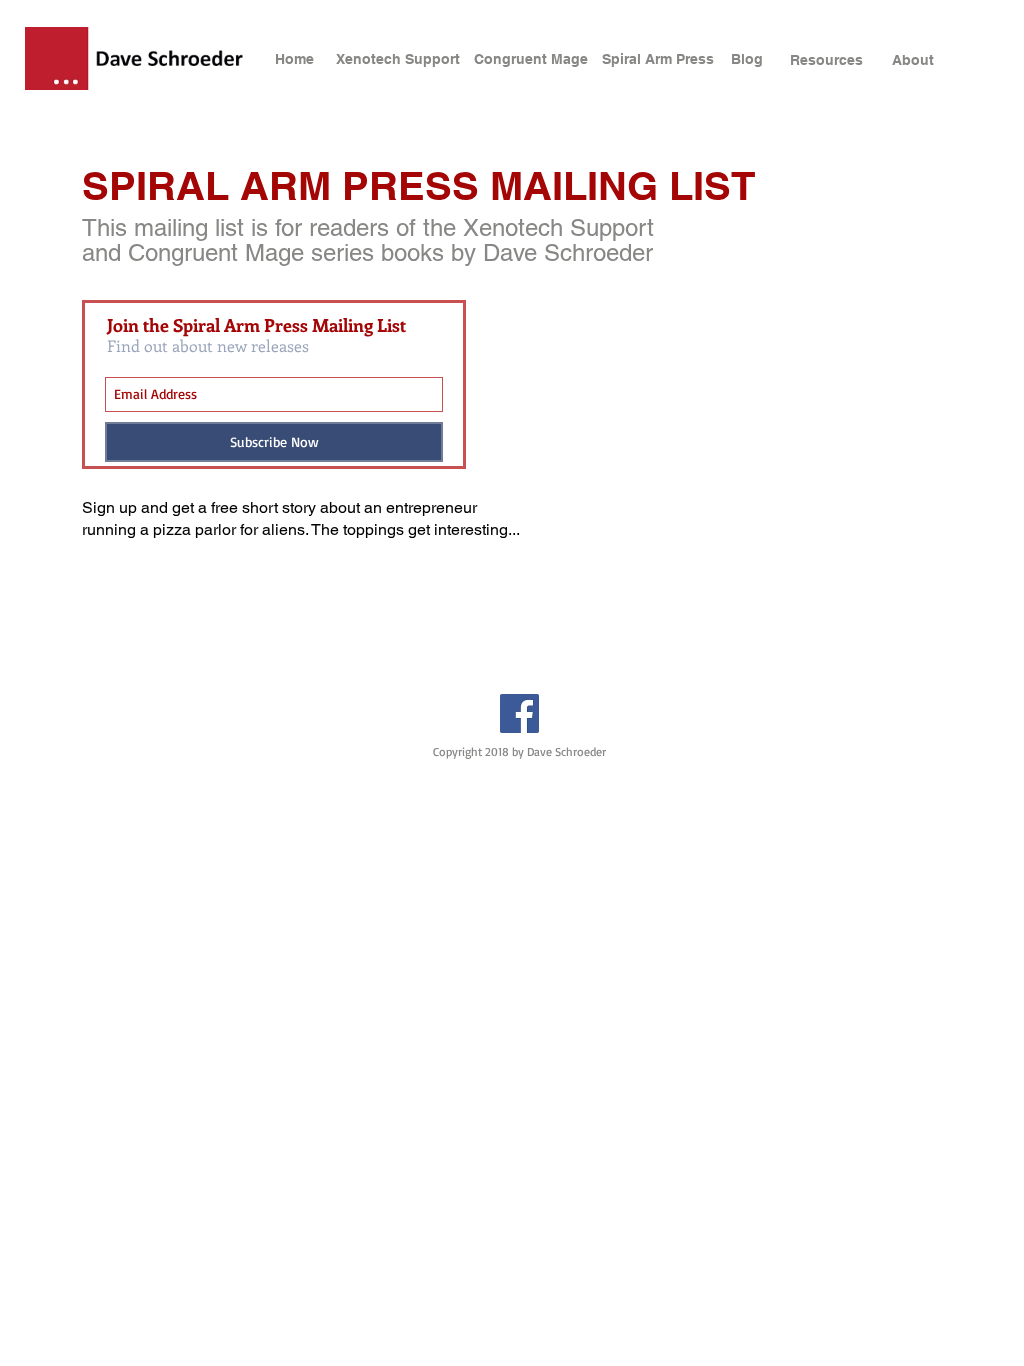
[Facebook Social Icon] (519, 713)
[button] (759, 60)
